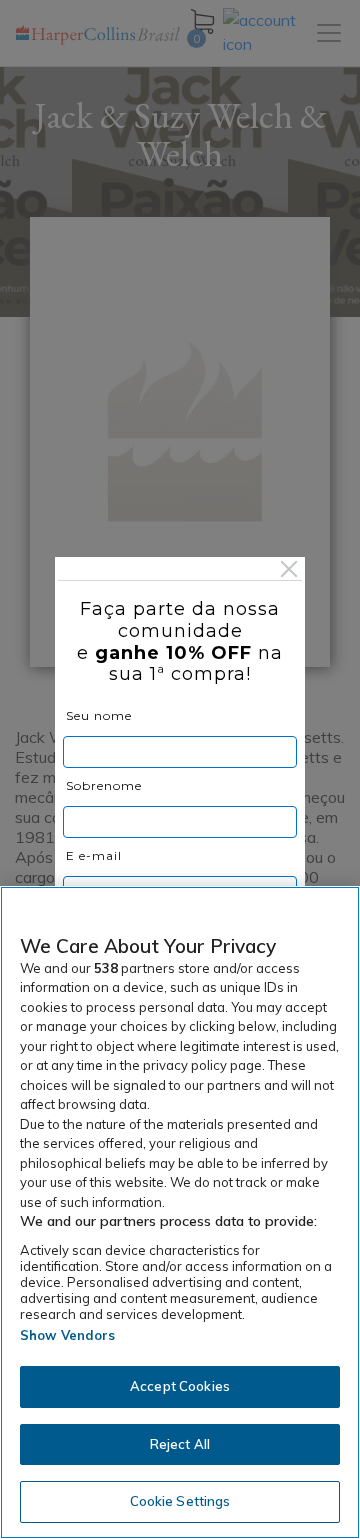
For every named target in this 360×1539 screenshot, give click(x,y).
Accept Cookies (180, 1386)
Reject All (180, 1444)
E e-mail (94, 855)
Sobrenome (104, 785)
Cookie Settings (180, 1501)
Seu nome (99, 715)
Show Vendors (68, 1335)
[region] (180, 1212)
